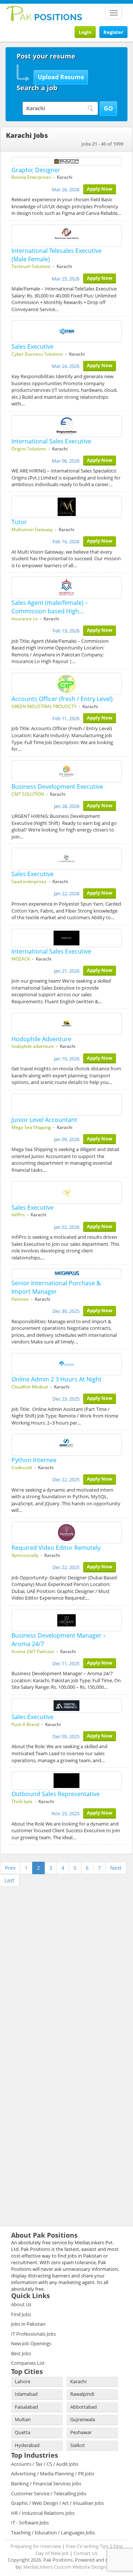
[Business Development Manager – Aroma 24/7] (66, 1620)
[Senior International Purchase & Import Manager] (66, 1274)
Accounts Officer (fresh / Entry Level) (62, 699)
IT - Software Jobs (30, 2523)
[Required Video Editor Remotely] (66, 1533)
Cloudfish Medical (30, 1387)
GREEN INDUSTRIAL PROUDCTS (44, 706)
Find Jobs (21, 2314)
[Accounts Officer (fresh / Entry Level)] (66, 684)
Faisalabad (26, 2407)
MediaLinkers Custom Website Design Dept (71, 2567)
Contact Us (86, 2553)
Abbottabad (83, 2407)
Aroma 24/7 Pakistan (33, 1651)
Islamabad (26, 2394)
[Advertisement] (52, 1935)
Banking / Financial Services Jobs (46, 2483)
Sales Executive (33, 346)
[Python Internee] (66, 1445)
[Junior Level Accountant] (66, 1105)
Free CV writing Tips (87, 2546)
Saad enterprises (29, 881)
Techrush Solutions (31, 266)
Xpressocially (25, 1555)
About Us (21, 2304)
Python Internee (34, 1460)
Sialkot (78, 2445)
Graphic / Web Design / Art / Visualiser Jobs (57, 2503)
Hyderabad (27, 2445)
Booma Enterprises (31, 177)
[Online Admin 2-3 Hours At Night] (66, 1364)
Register (113, 32)
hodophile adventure (33, 1046)
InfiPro (18, 1215)
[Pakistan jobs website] (44, 13)
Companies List (28, 2363)
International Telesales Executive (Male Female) (57, 255)
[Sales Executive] (66, 331)
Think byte (22, 1801)
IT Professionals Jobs (33, 2334)
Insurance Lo (25, 619)
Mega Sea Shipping (31, 1127)
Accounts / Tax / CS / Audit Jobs (45, 2464)
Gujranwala (83, 2419)
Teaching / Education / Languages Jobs (53, 2533)
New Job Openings (31, 2343)
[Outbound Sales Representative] (66, 1781)
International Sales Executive (51, 441)
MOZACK (21, 959)
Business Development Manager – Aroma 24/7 (59, 1640)
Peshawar (81, 2432)
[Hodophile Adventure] (66, 1024)
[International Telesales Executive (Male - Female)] (66, 236)
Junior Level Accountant (44, 1120)
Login (85, 32)
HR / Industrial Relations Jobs (43, 2513)
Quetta (23, 2432)
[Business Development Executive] (66, 771)
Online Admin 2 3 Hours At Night (57, 1379)
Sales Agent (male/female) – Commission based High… (50, 607)
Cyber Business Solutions (37, 354)
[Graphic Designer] (66, 161)
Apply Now (100, 189)
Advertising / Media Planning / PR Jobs (53, 2474)
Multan (23, 2419)
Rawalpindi (82, 2394)
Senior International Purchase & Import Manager (56, 1287)
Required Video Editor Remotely (56, 1548)
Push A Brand (25, 1724)
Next (116, 1868)
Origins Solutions (29, 449)
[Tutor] (66, 507)
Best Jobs (21, 2353)
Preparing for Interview (36, 2546)
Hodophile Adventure (41, 1039)
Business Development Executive (57, 787)
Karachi (78, 2381)
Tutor (19, 522)
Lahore (23, 2381)
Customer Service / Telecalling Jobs (49, 2493)
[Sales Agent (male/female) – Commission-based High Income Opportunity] (66, 588)
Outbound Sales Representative (56, 1794)
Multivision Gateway (32, 529)
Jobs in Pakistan (28, 2324)
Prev (10, 1868)
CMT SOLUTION (28, 794)
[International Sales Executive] (66, 426)
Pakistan (20, 1299)
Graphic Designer (36, 170)
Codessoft (22, 1467)
